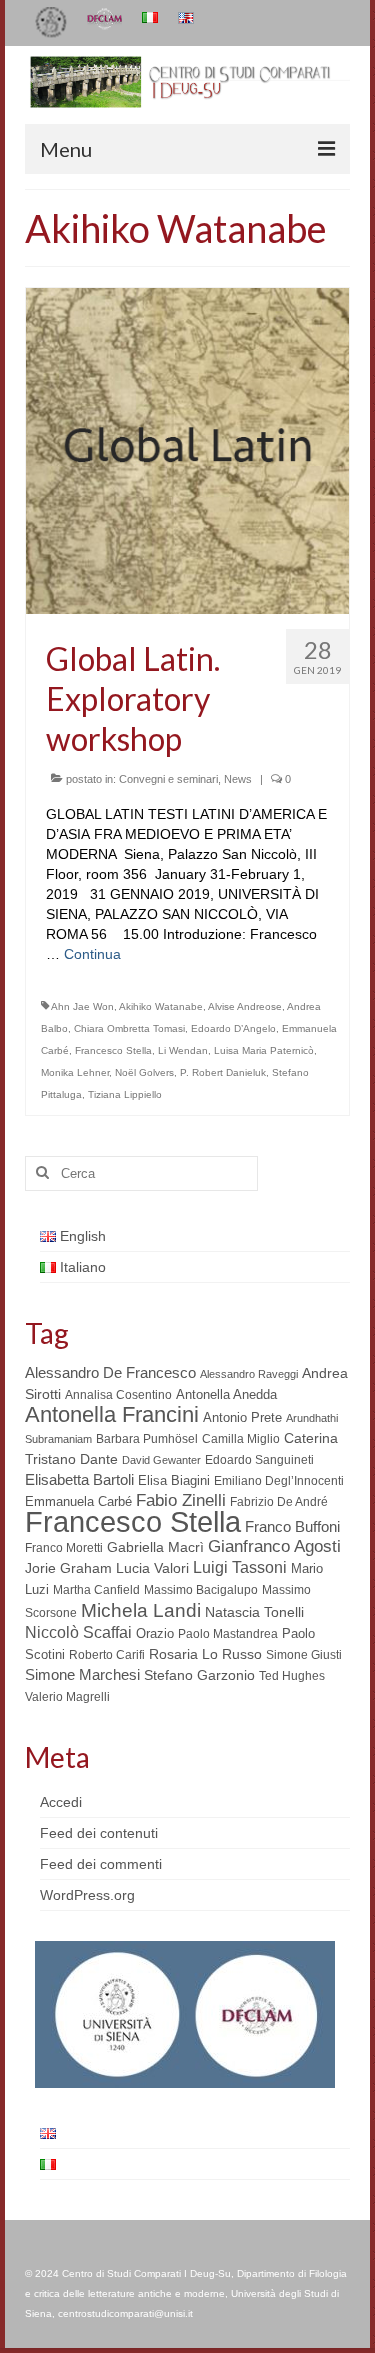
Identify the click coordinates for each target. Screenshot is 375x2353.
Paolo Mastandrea (228, 1634)
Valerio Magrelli (67, 1697)
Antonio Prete (242, 1417)
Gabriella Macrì (155, 1547)
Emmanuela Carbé (78, 1501)
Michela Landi (141, 1610)
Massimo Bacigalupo (201, 1590)
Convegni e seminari (168, 779)
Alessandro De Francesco (110, 1372)
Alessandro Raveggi (249, 1374)
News (238, 779)
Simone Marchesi (82, 1674)
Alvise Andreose (245, 1006)
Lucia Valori (152, 1568)
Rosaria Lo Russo (205, 1654)
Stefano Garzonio (199, 1675)
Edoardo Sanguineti (259, 1460)
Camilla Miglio (241, 1439)
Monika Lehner (75, 1072)
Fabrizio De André (279, 1502)
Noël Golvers (144, 1072)
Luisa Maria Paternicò (264, 1050)
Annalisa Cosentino (118, 1395)
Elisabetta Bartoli (79, 1479)
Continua (92, 954)
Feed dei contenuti (99, 1833)
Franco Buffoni (292, 1526)
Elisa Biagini (174, 1480)
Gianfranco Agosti (274, 1546)
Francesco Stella (113, 1050)
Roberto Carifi (107, 1655)
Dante (99, 1459)
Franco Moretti (64, 1548)
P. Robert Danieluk (223, 1072)
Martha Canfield (96, 1590)
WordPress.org (87, 1895)
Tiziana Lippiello (125, 1094)
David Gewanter (161, 1460)
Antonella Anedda (226, 1394)
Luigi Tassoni (240, 1567)
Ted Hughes (292, 1676)
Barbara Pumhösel (147, 1439)
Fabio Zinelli (181, 1500)
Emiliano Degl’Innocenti (279, 1481)
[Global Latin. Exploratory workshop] (187, 449)
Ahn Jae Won (82, 1006)
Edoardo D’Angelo (233, 1028)
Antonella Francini (112, 1414)
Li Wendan (183, 1050)
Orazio (155, 1633)
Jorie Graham (68, 1568)
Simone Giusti (304, 1655)
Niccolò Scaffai (78, 1632)
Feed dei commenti (101, 1864)
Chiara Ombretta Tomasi (129, 1028)
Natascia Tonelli (254, 1612)
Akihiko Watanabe (161, 1006)
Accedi (61, 1802)
